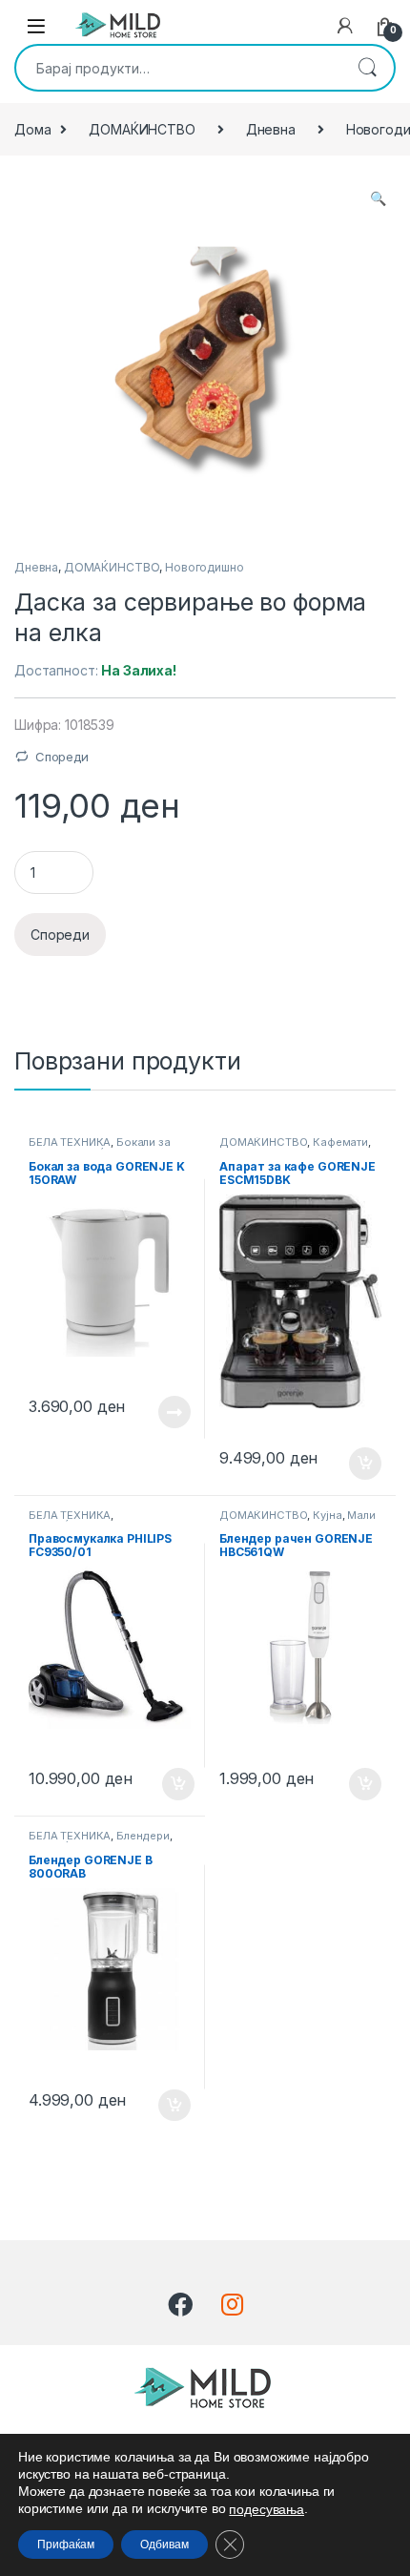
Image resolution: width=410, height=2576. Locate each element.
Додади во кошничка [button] (350, 1464)
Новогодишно (204, 567)
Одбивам (164, 2545)
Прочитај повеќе (161, 1412)
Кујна (327, 1515)
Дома (32, 129)
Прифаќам (66, 2545)
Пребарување (367, 68)
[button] (378, 198)
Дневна (271, 129)
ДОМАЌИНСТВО (142, 129)
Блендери (143, 1836)
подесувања (266, 2509)
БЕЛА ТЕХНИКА (70, 1142)
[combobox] (178, 68)
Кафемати (340, 1142)
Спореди (62, 757)
